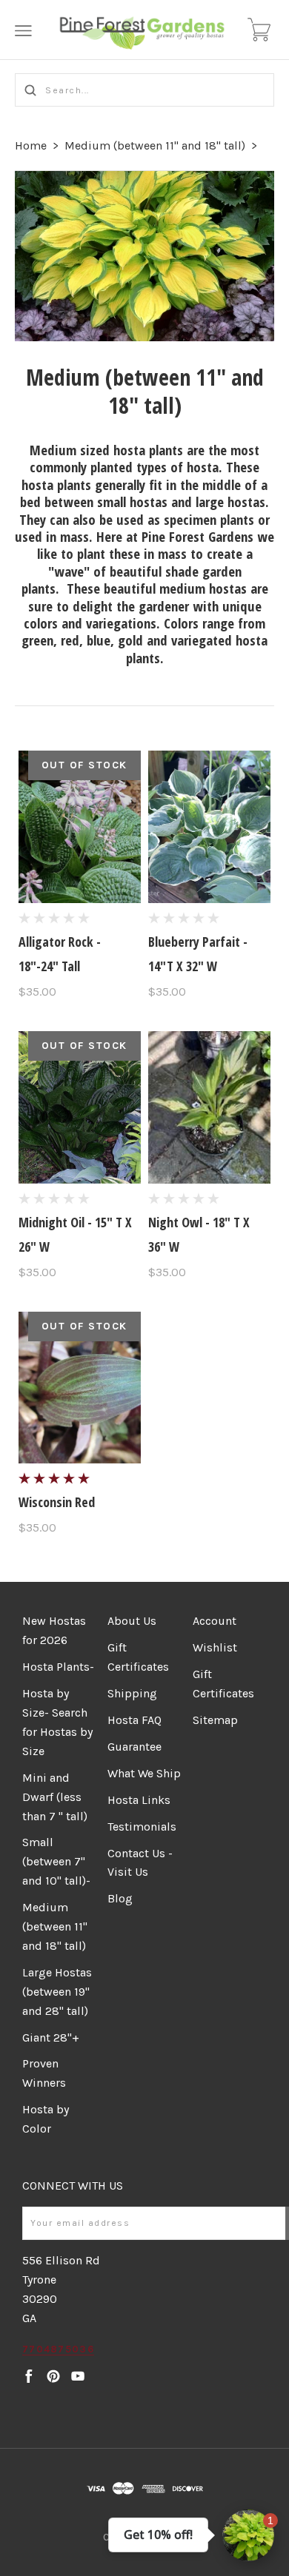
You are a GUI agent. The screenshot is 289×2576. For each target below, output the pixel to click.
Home (31, 145)
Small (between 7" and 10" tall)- (56, 1861)
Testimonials (142, 1827)
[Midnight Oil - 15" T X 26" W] (80, 1107)
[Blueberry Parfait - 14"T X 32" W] (209, 827)
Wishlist (215, 1647)
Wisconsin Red (57, 1502)
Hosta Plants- (58, 1667)
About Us (132, 1621)
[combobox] (144, 90)
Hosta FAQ (134, 1720)
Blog (120, 1898)
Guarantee (134, 1747)
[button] (248, 2535)
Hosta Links (139, 1800)
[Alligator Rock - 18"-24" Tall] (80, 827)
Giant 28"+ (51, 2037)
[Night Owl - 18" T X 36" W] (209, 1107)
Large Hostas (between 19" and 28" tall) (57, 1992)
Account (215, 1621)
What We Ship (144, 1773)
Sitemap (215, 1720)
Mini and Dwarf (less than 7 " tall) (55, 1797)
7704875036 (58, 2349)
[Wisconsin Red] (80, 1388)
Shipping (132, 1693)
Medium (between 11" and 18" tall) (155, 145)
